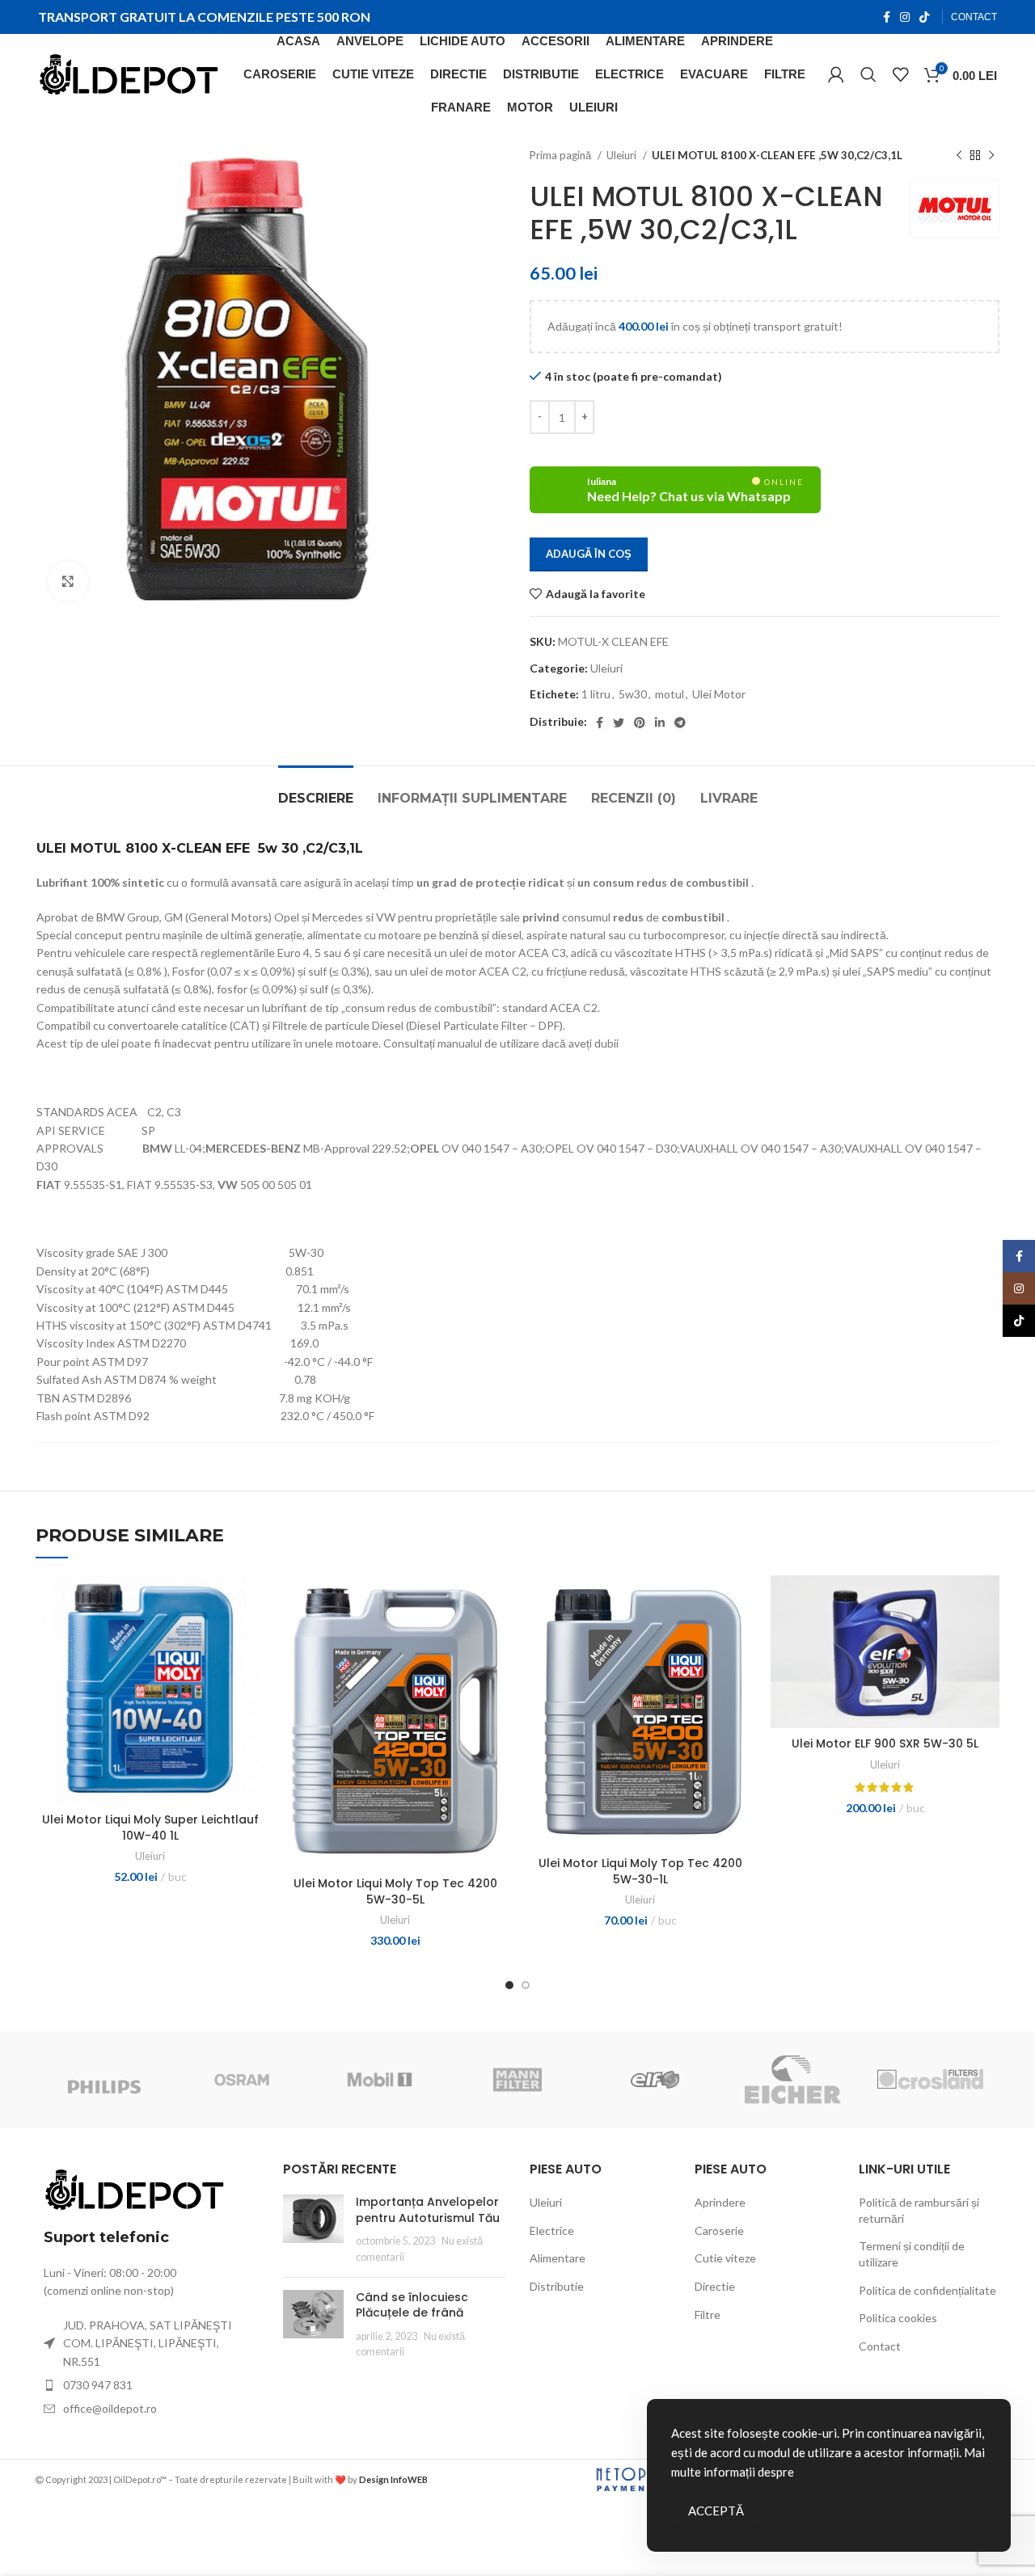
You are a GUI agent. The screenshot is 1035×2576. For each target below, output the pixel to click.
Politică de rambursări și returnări (919, 2210)
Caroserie (719, 2230)
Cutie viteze (725, 2258)
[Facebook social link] (887, 17)
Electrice (552, 2230)
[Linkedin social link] (660, 723)
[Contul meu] (836, 74)
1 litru (596, 694)
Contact (880, 2346)
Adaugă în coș (589, 554)
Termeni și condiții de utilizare (912, 2254)
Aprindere (720, 2202)
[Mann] (517, 2080)
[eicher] (792, 2080)
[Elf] (655, 2080)
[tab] (316, 790)
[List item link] (147, 2385)
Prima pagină (562, 155)
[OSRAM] (242, 2080)
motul (670, 694)
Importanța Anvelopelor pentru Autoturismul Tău (428, 2210)
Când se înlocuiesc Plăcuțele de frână (412, 2305)
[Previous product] (959, 156)
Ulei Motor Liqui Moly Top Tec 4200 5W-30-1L (640, 1871)
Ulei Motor (719, 694)
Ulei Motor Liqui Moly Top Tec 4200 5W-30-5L (395, 1891)
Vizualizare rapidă (252, 1602)
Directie (715, 2286)
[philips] (104, 2080)
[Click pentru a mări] (68, 581)
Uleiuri (623, 155)
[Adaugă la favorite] (252, 1638)
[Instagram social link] (905, 17)
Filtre (708, 2315)
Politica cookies (898, 2318)
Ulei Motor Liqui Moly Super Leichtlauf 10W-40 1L (150, 1828)
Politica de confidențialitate (927, 2290)
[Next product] (991, 156)
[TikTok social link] (924, 17)
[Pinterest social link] (640, 723)
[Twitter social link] (619, 723)
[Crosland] (930, 2079)
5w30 (633, 694)
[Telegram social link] (680, 723)
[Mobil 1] (379, 2080)
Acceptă (716, 2511)
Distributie (557, 2286)
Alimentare (558, 2258)
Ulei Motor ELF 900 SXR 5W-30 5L (885, 1743)
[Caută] (868, 74)
